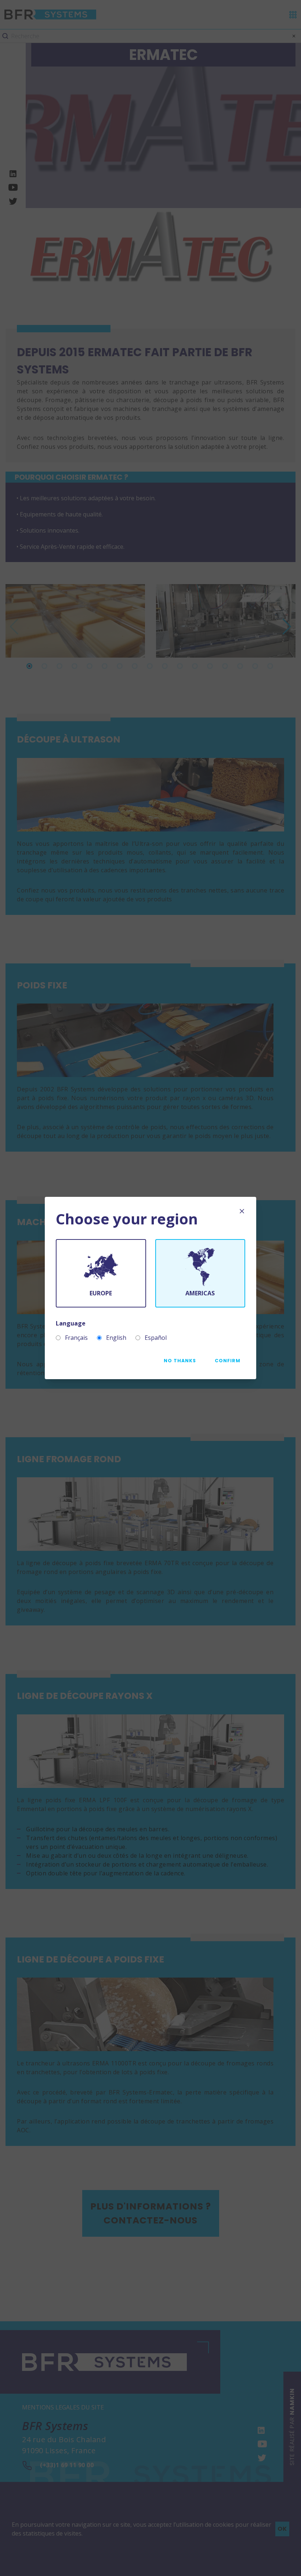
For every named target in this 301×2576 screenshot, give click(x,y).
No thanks (180, 1361)
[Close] (242, 1211)
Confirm (228, 1361)
